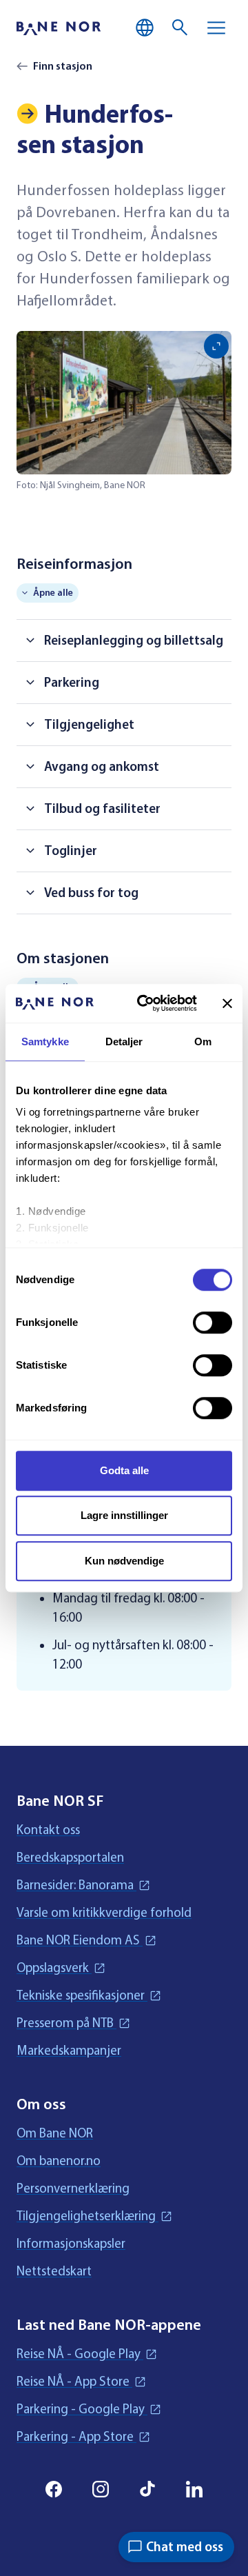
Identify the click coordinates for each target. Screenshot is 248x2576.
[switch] (213, 1322)
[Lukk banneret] (227, 1003)
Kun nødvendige (124, 1561)
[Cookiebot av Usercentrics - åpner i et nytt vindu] (145, 1003)
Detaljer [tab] (124, 1042)
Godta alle (124, 1470)
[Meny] (216, 28)
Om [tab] (203, 1042)
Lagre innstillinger (124, 1515)
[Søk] (180, 28)
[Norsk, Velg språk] (145, 28)
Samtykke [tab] (45, 1042)
